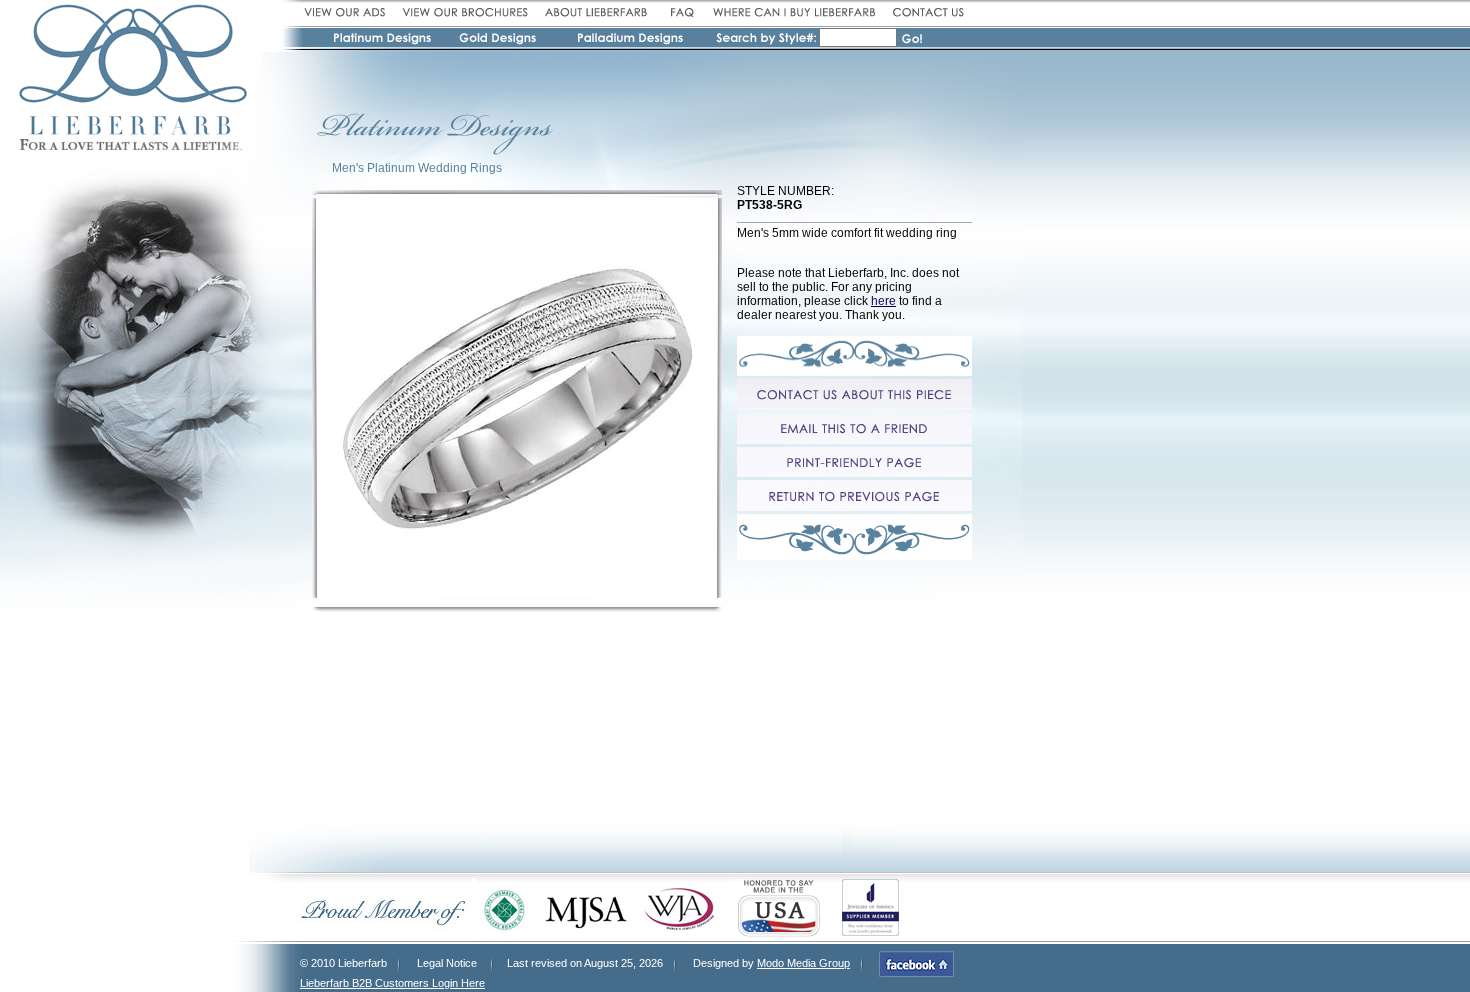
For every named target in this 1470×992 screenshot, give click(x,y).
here (883, 301)
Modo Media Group (803, 963)
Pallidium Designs (629, 41)
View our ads (348, 12)
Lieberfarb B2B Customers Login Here (392, 983)
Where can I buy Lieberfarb (793, 12)
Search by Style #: (766, 39)
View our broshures (465, 12)
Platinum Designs (385, 41)
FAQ (680, 12)
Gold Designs (499, 41)
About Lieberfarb (596, 12)
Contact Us (925, 12)
